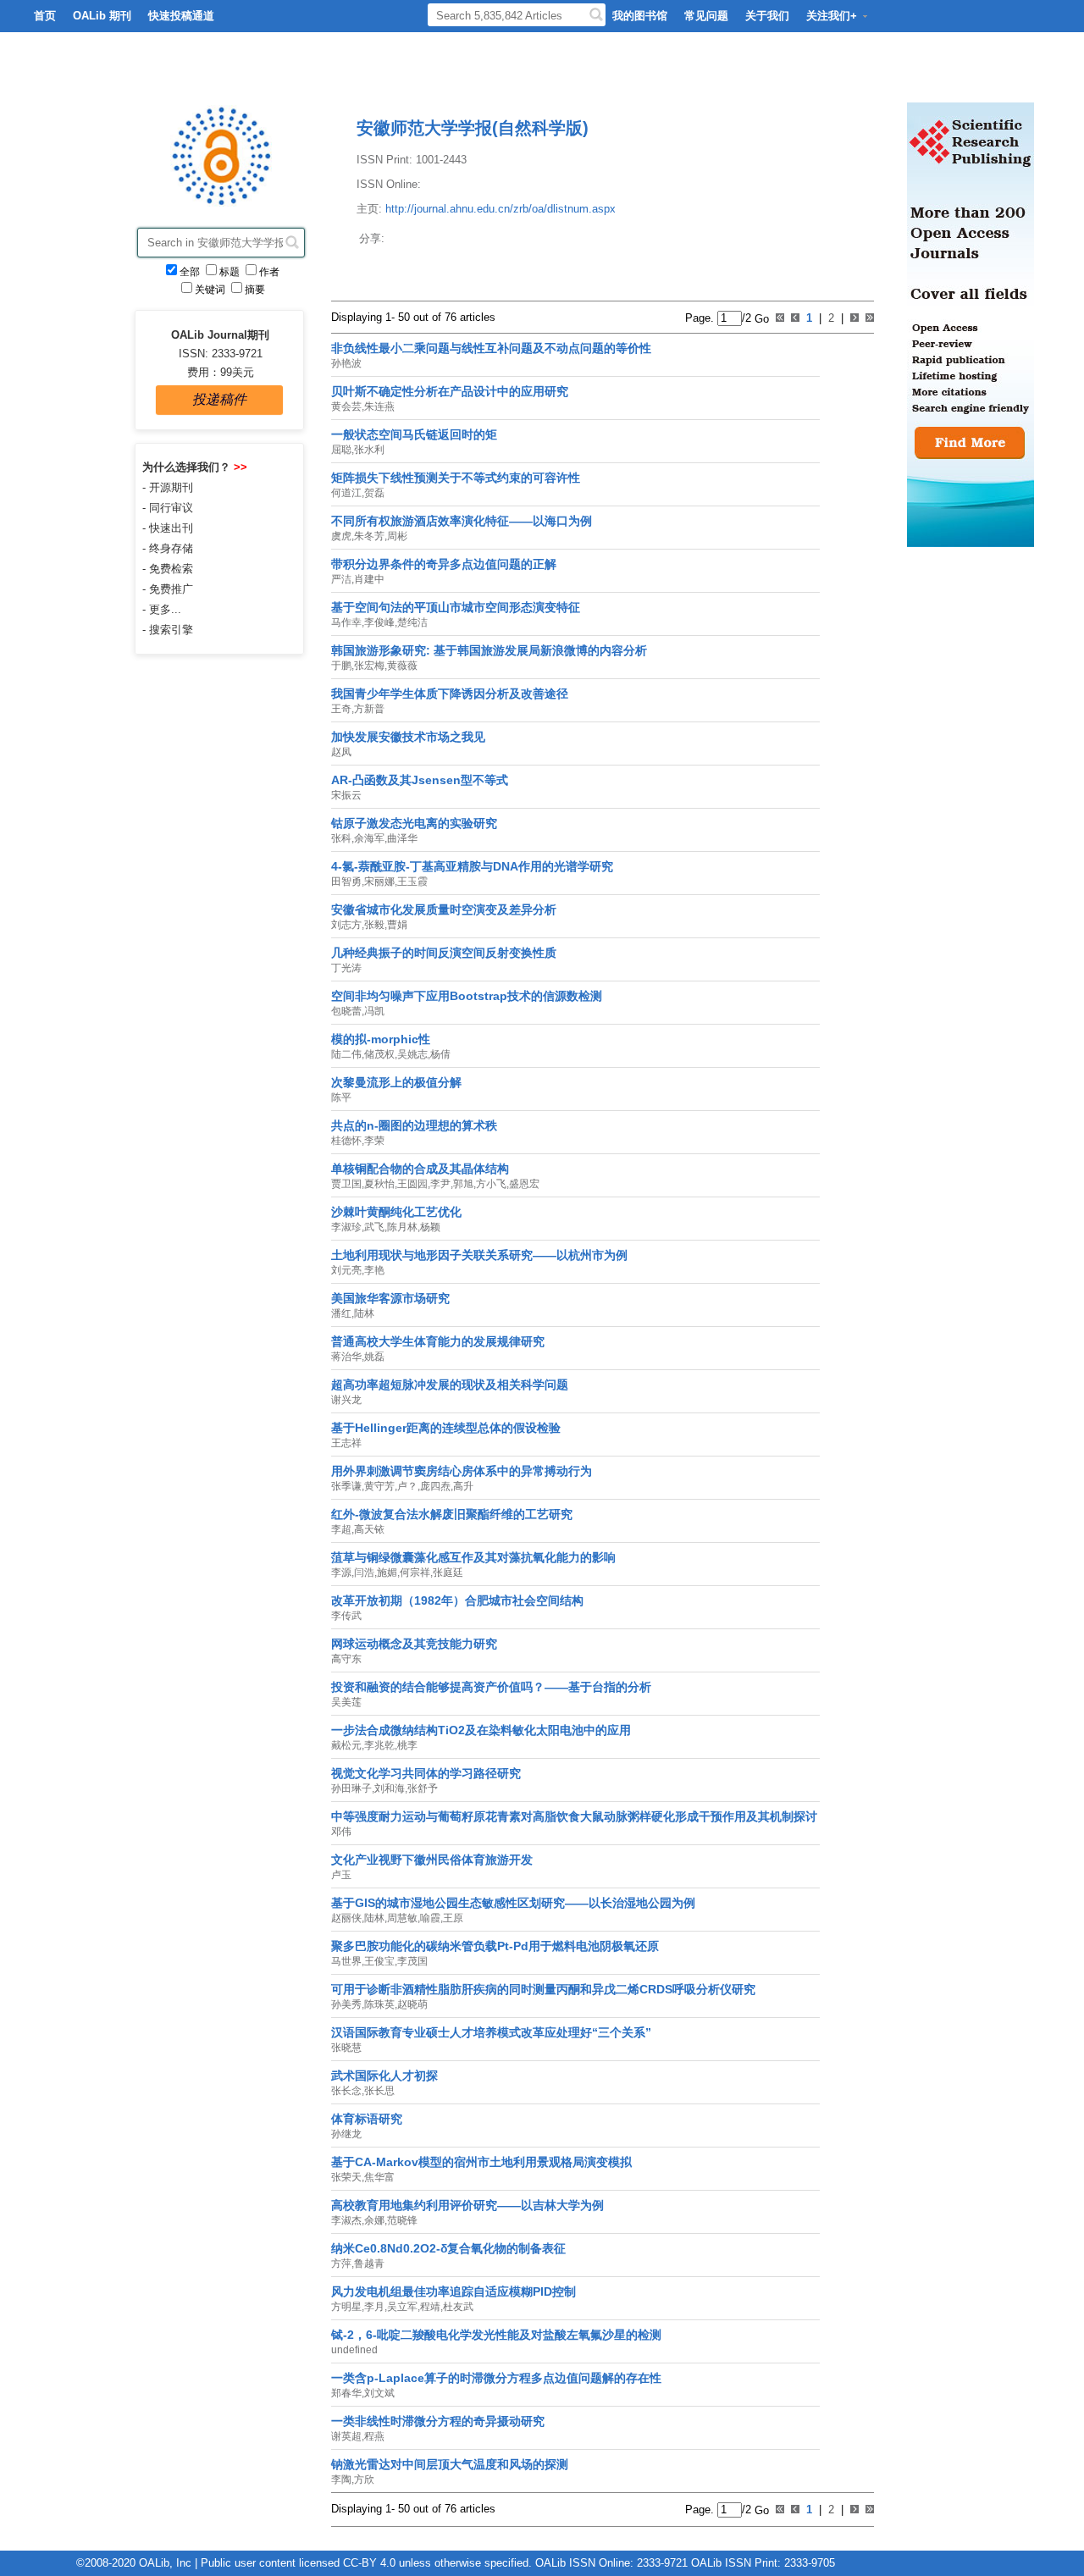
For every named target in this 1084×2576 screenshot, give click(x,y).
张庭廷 (448, 1573)
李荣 (374, 1141)
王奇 (341, 709)
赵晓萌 (412, 2004)
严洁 (341, 579)
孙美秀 (346, 2004)
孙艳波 (346, 363)
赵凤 (341, 752)
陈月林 (402, 1227)
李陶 (341, 2479)
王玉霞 (412, 882)
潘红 (341, 1313)
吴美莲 (346, 1702)
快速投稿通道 (181, 16)
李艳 (374, 1270)
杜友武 (458, 2307)
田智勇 (346, 882)
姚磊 (374, 1357)
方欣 (364, 2479)
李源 (341, 1573)
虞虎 (341, 536)
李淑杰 (346, 2220)
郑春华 (346, 2393)
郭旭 (463, 1184)
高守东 (346, 1659)
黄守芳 (379, 1486)
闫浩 (364, 1573)
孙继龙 (346, 2134)
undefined (354, 2350)
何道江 (346, 493)
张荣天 (346, 2177)
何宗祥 (415, 1573)
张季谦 (346, 1486)
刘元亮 (346, 1270)
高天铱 (369, 1529)
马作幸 (346, 622)
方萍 (341, 2264)
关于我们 (767, 16)
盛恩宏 (524, 1184)
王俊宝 (379, 1961)
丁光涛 (346, 968)
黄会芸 (346, 406)
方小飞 (491, 1184)
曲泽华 (402, 838)
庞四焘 (435, 1486)
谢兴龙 (346, 1400)
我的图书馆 (640, 16)
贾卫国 (346, 1184)
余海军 (369, 838)
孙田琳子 (351, 1788)
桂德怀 (346, 1141)
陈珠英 (379, 2004)
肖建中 (369, 579)
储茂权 (379, 1054)
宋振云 (346, 795)
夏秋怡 (379, 1184)
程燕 (374, 2436)
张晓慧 (346, 2048)
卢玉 (341, 1875)
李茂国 (412, 1961)
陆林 (364, 1313)
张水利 (369, 450)
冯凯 (374, 1011)
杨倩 (440, 1054)
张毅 (374, 925)
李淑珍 (346, 1227)
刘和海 (390, 1788)
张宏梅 (369, 666)
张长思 (379, 2091)
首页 (45, 16)
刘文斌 (379, 2393)
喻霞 (430, 1918)
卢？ (407, 1486)
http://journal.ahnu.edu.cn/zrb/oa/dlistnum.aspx (501, 209)
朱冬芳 (369, 536)
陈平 (341, 1097)
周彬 (397, 536)
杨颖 (430, 1227)
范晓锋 (402, 2220)
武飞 (374, 1227)
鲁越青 (369, 2264)
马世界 (346, 1961)
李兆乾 (379, 1745)
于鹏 (341, 666)
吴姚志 (412, 1054)
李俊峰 (379, 622)
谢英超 (346, 2436)
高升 (463, 1486)
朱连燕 (379, 406)
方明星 (346, 2307)
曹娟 (397, 925)
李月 (374, 2307)
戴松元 (346, 1745)
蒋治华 (346, 1357)
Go (760, 318)
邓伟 (341, 1832)
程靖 (430, 2307)
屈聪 (341, 450)
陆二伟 (346, 1054)
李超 (341, 1529)
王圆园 (412, 1184)
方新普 (369, 709)
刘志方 (346, 925)
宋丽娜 (379, 882)
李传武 (346, 1616)
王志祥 (346, 1443)
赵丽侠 (346, 1918)
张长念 (346, 2091)
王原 (453, 1918)
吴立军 (402, 2307)
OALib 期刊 (102, 16)
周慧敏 (402, 1918)
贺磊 (374, 493)
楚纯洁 (412, 622)
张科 (341, 838)
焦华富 (379, 2177)
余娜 (374, 2220)
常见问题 (706, 16)
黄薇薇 (402, 666)
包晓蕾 (346, 1011)
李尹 (440, 1184)
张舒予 (423, 1788)
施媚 (387, 1573)
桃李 (407, 1745)
